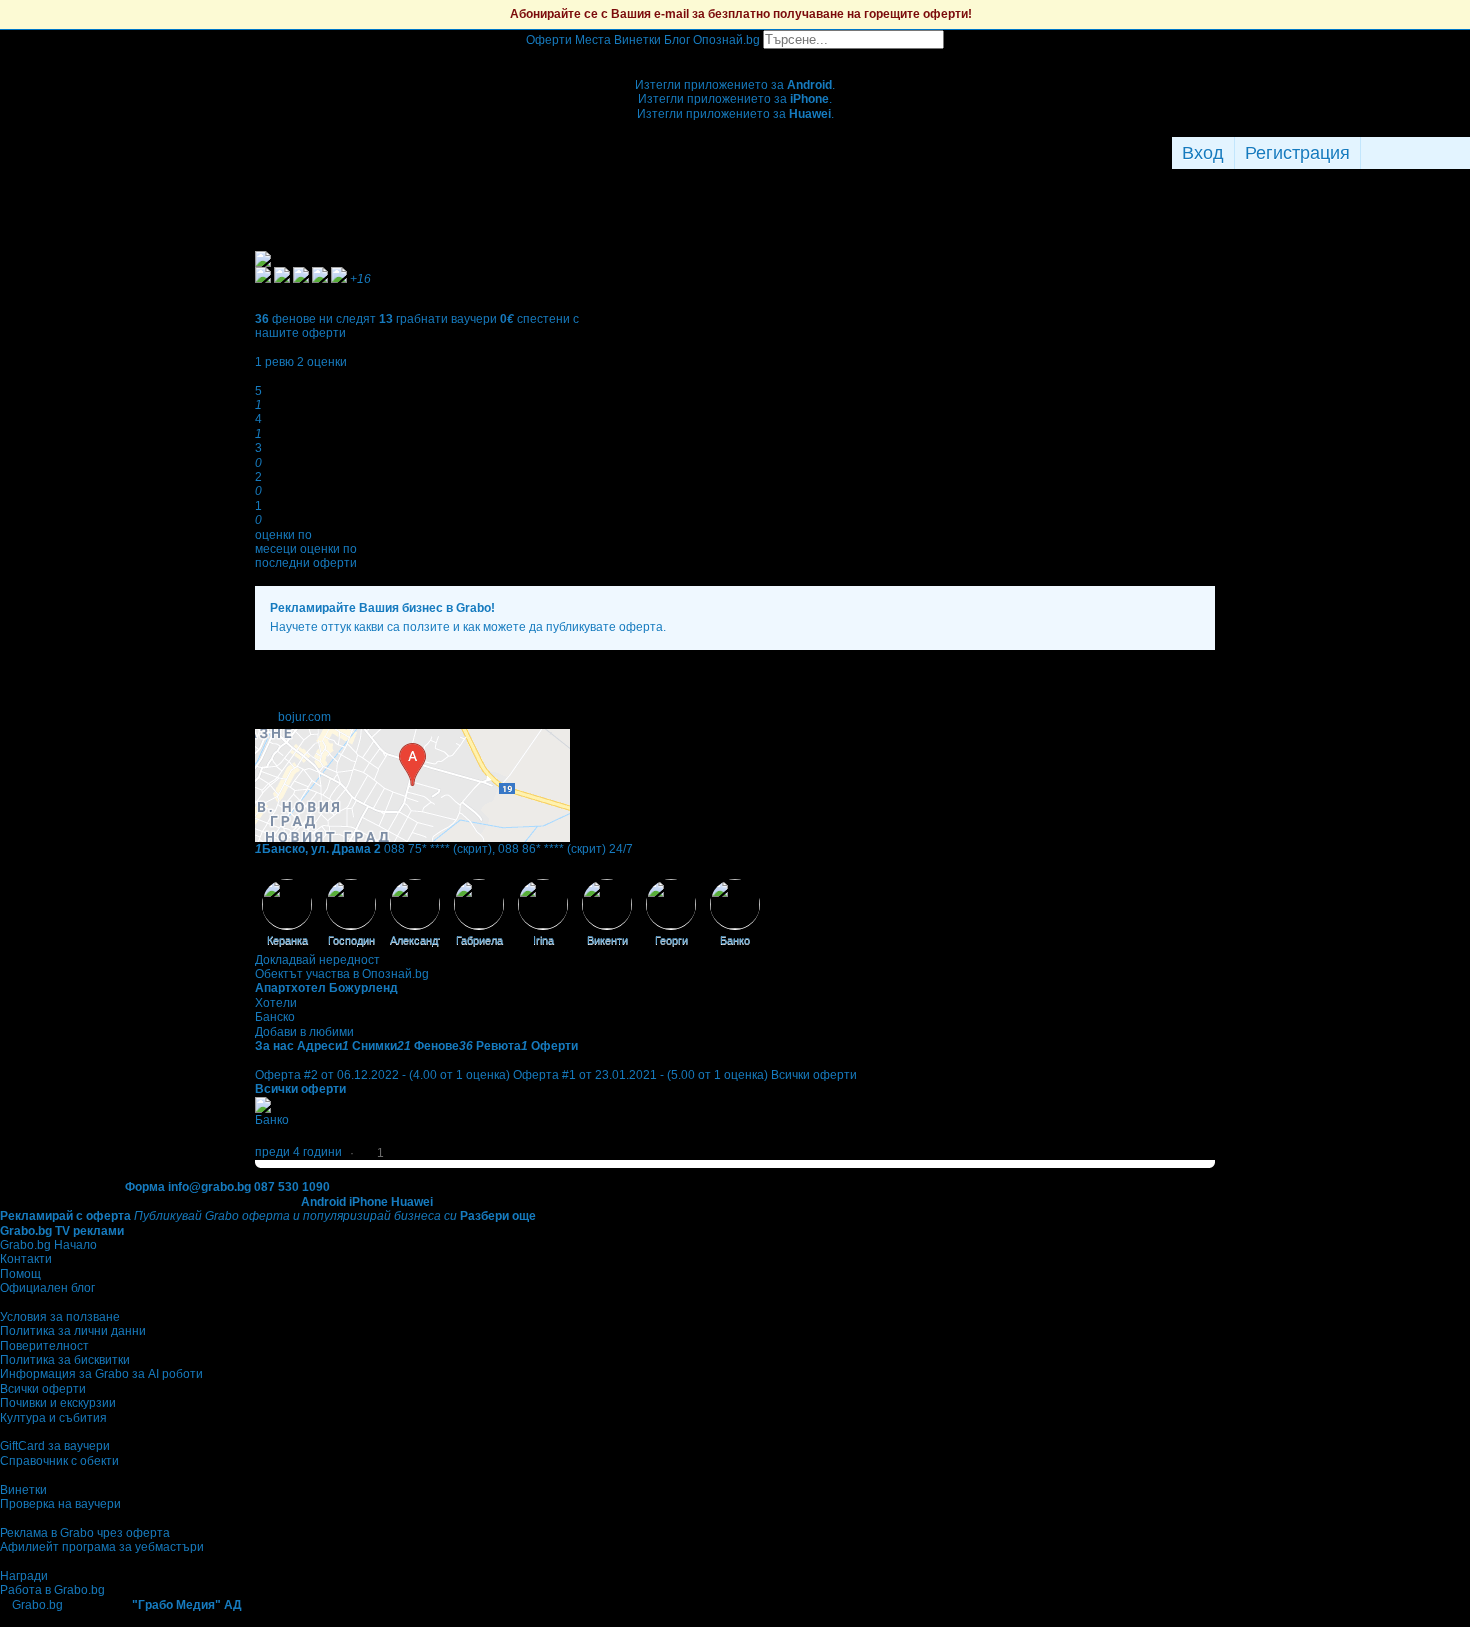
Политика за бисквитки (65, 1360)
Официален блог (47, 1288)
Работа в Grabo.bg (52, 1590)
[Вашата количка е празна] (735, 56)
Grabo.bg (37, 1605)
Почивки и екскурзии (58, 1403)
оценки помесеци (283, 542)
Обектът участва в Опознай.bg (342, 974)
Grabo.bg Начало (48, 1245)
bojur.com (304, 717)
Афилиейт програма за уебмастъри (102, 1547)
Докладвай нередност (317, 960)
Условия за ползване (60, 1317)
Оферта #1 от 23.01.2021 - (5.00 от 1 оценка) (640, 1075)
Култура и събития (53, 1418)
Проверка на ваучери (60, 1504)
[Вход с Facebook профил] (1410, 153)
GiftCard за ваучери (55, 1446)
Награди (24, 1576)
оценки (322, 362)
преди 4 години (298, 1152)
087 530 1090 (292, 1187)
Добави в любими (304, 1032)
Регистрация (1297, 153)
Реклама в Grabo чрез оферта (85, 1533)
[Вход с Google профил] (1465, 153)
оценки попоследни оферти (306, 556)
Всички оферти (814, 1075)
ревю (274, 362)
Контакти (26, 1259)
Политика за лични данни (73, 1331)
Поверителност (44, 1346)
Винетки (23, 1490)
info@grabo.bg (209, 1187)
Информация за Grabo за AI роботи (101, 1374)
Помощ (20, 1274)
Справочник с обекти (59, 1461)
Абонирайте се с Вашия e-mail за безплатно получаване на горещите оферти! (741, 14)
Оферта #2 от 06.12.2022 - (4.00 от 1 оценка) (382, 1075)
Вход (1203, 153)
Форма (145, 1187)
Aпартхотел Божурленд (326, 988)
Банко (272, 1120)
